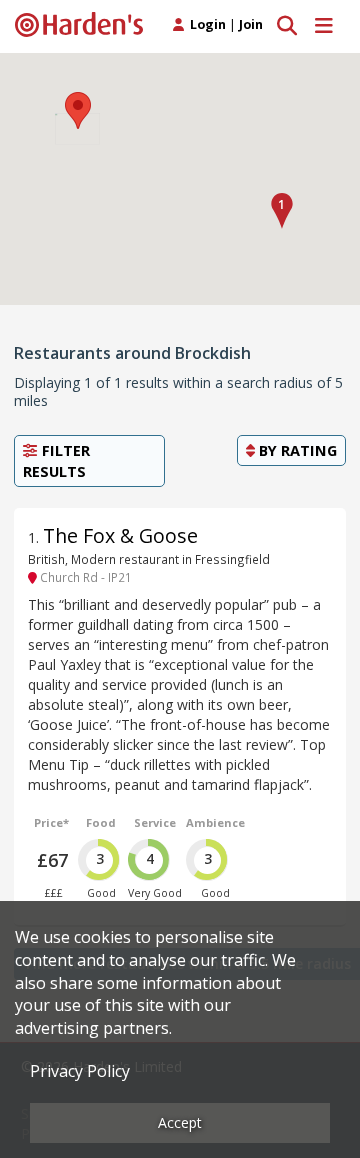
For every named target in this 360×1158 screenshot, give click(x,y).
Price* (51, 822)
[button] (282, 211)
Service (155, 822)
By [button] (296, 450)
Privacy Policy (80, 1071)
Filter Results (56, 460)
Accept (180, 1122)
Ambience (215, 822)
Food (101, 822)
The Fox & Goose (120, 535)
